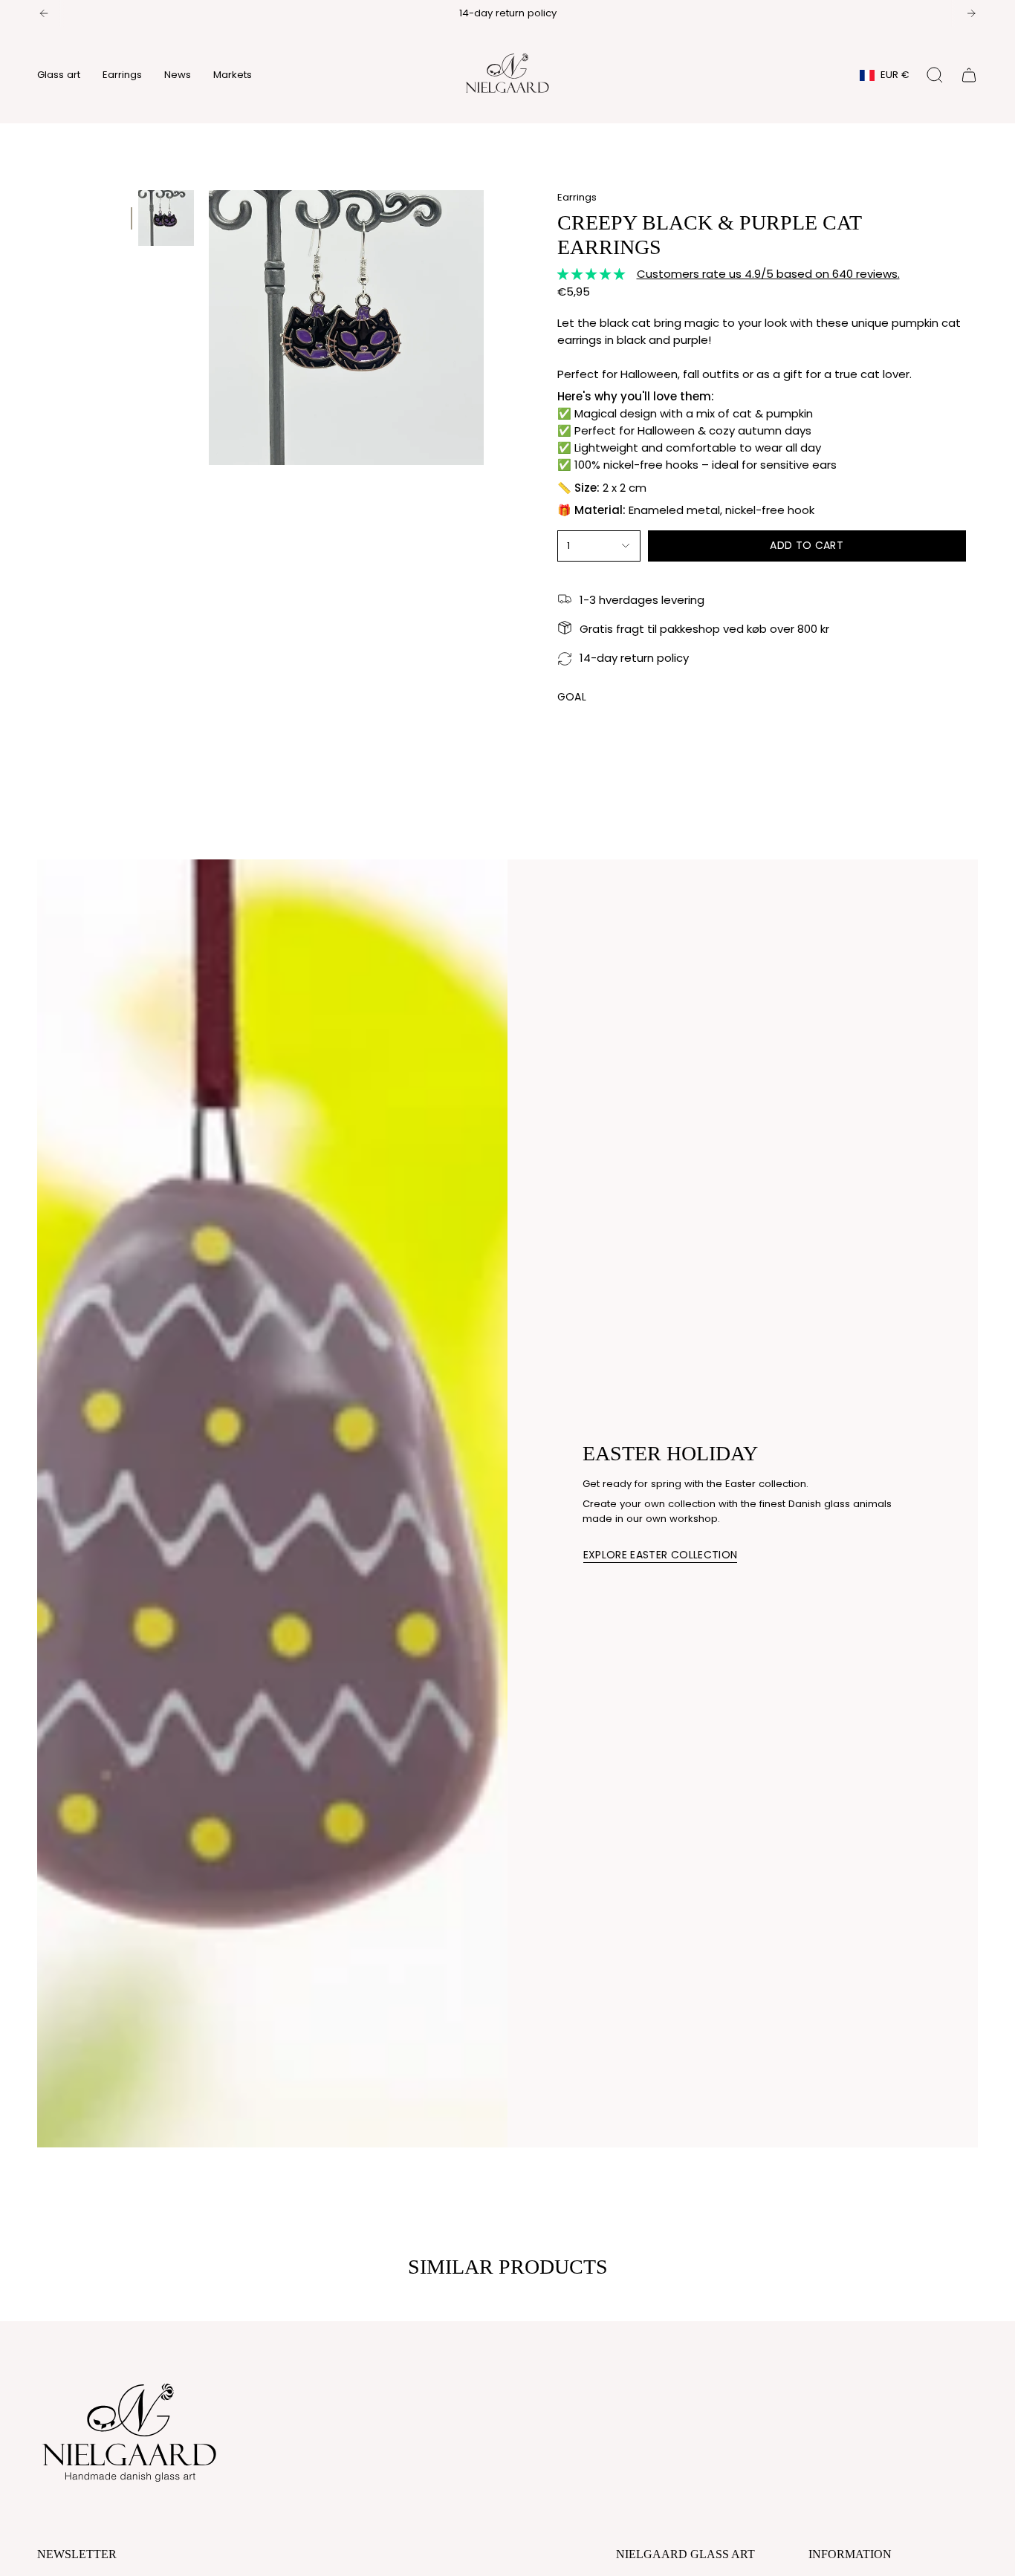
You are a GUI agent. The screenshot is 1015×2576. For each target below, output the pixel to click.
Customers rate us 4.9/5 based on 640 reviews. (768, 274)
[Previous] (44, 13)
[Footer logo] (130, 2429)
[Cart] (969, 75)
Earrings (577, 197)
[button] (59, 75)
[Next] (971, 13)
